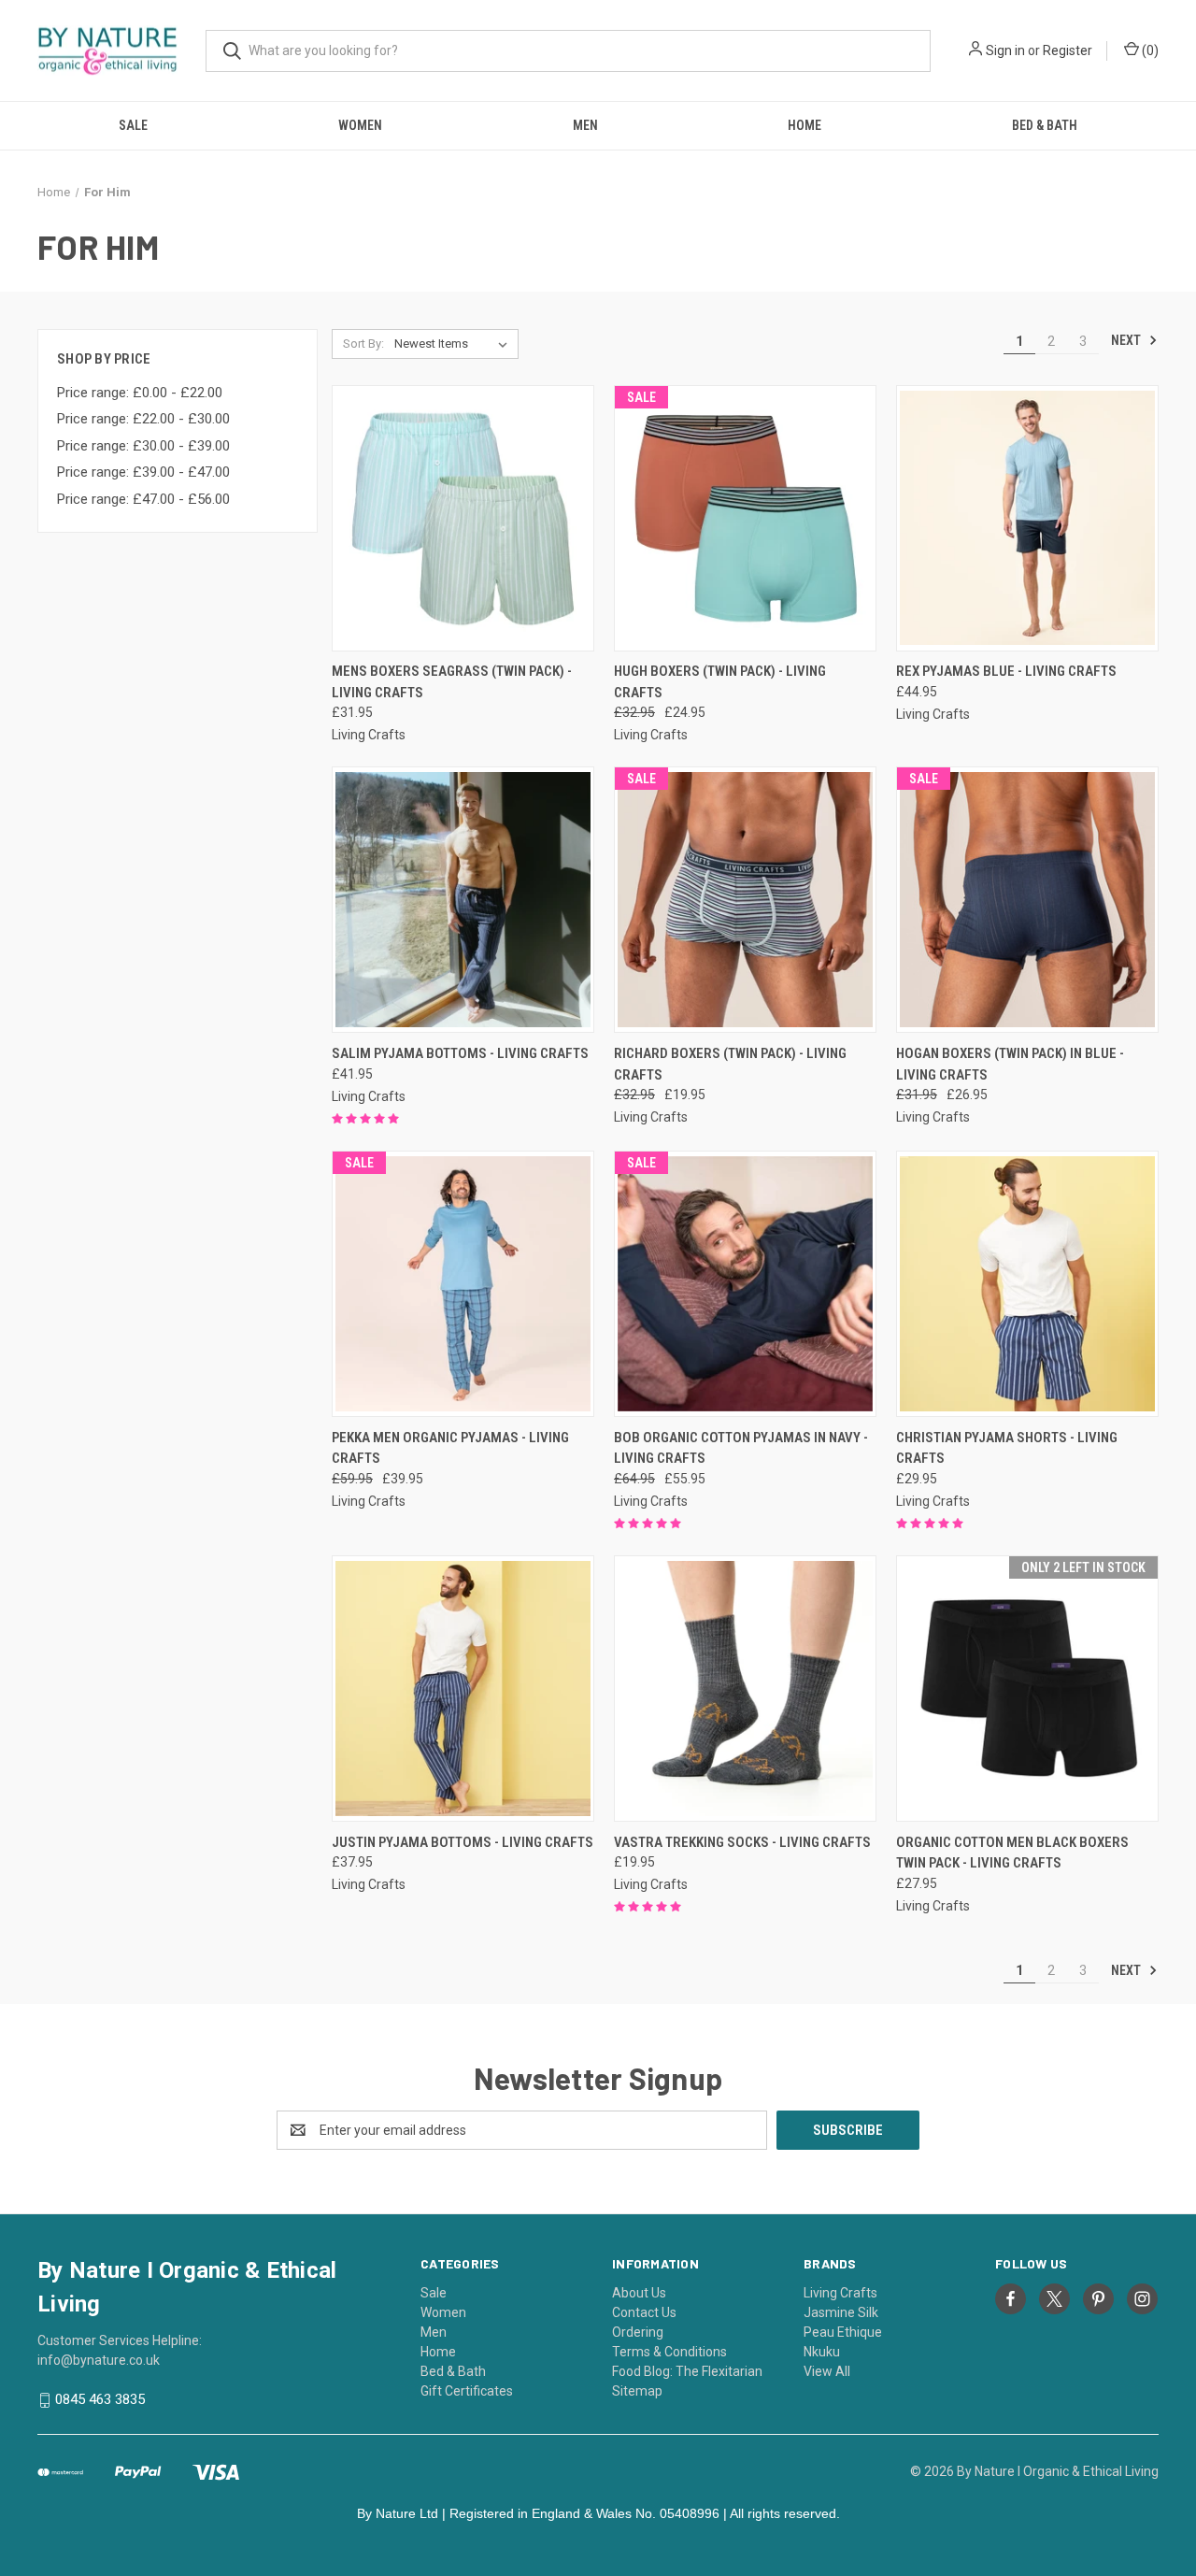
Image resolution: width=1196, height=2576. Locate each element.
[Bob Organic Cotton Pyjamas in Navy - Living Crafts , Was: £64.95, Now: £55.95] (745, 1284)
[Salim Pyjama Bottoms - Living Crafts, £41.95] (463, 900)
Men (585, 125)
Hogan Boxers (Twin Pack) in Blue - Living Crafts (1010, 1064)
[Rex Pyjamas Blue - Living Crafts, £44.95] (1027, 518)
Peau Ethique (843, 2332)
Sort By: (363, 343)
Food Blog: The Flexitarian (687, 2371)
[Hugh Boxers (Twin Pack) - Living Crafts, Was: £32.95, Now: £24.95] (745, 518)
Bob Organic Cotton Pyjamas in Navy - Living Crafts (741, 1448)
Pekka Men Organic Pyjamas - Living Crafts (450, 1448)
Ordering (638, 2332)
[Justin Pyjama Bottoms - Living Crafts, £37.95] (463, 1689)
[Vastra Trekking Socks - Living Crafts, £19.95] (745, 1689)
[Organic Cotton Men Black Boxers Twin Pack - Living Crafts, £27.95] (1027, 1689)
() (1149, 50)
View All (827, 2371)
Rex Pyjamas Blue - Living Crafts (1006, 671)
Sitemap (637, 2391)
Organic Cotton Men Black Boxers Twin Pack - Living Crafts (1012, 1853)
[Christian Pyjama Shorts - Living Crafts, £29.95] (1027, 1284)
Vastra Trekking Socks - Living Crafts (742, 1842)
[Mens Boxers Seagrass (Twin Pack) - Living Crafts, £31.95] (463, 518)
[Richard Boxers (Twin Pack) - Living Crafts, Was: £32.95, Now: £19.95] (745, 900)
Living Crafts (840, 2293)
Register (1068, 50)
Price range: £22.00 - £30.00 (143, 419)
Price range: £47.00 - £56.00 (143, 499)
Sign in (1005, 50)
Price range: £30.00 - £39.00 (143, 446)
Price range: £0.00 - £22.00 (140, 393)
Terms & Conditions (669, 2352)
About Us (639, 2293)
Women (360, 125)
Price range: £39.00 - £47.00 (143, 472)
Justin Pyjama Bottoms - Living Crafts (463, 1842)
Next (1127, 340)
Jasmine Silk (841, 2312)
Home (804, 125)
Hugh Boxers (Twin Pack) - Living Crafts (720, 682)
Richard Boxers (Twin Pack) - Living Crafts (730, 1064)
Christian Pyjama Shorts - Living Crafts (1007, 1448)
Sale (133, 125)
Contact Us (644, 2312)
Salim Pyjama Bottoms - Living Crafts (460, 1053)
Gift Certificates (467, 2391)
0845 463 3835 (100, 2399)
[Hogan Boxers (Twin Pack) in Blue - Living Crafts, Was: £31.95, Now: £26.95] (1027, 900)
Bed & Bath (1045, 125)
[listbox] (455, 344)
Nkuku (822, 2352)
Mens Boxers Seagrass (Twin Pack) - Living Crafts (452, 682)
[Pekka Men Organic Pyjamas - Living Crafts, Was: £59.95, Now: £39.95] (463, 1284)
